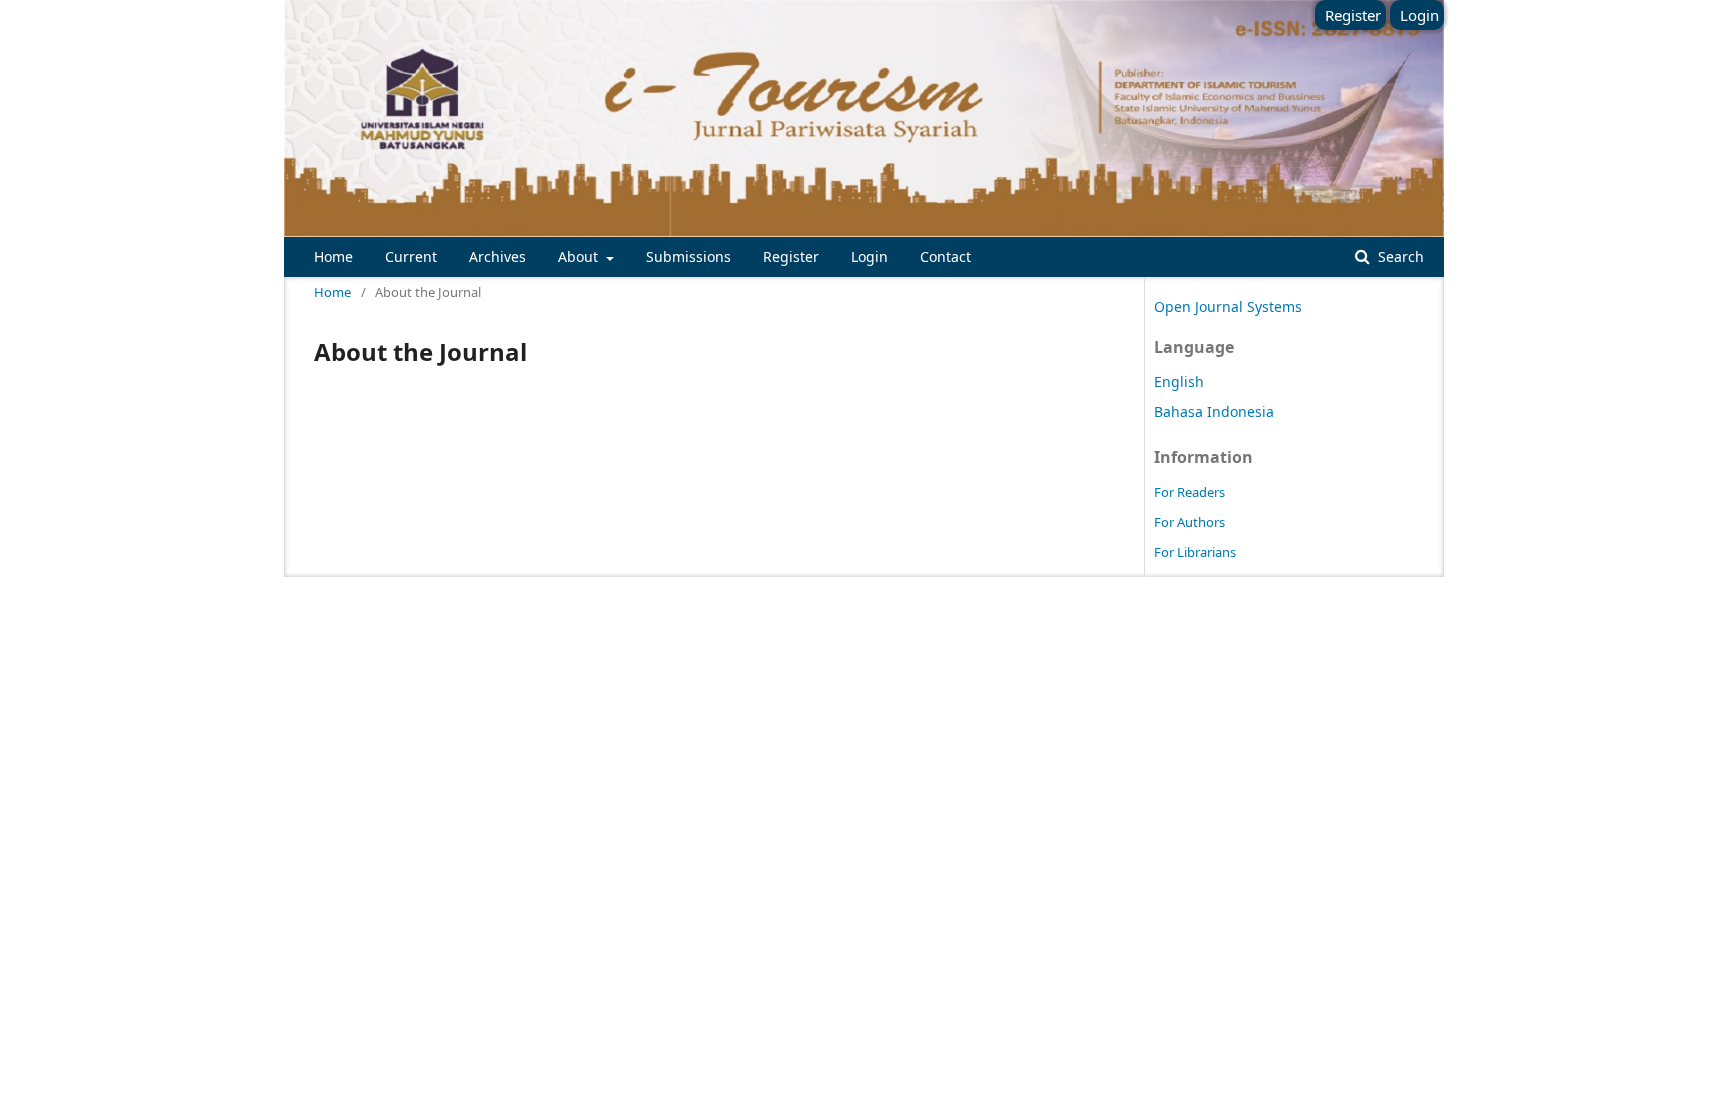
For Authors (1189, 522)
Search (1399, 256)
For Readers (1189, 492)
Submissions (688, 256)
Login (869, 256)
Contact (945, 256)
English (1179, 381)
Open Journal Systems (1228, 306)
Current (411, 256)
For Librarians (1195, 552)
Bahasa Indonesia (1214, 411)
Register (791, 256)
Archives (497, 256)
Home (333, 256)
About (580, 256)
